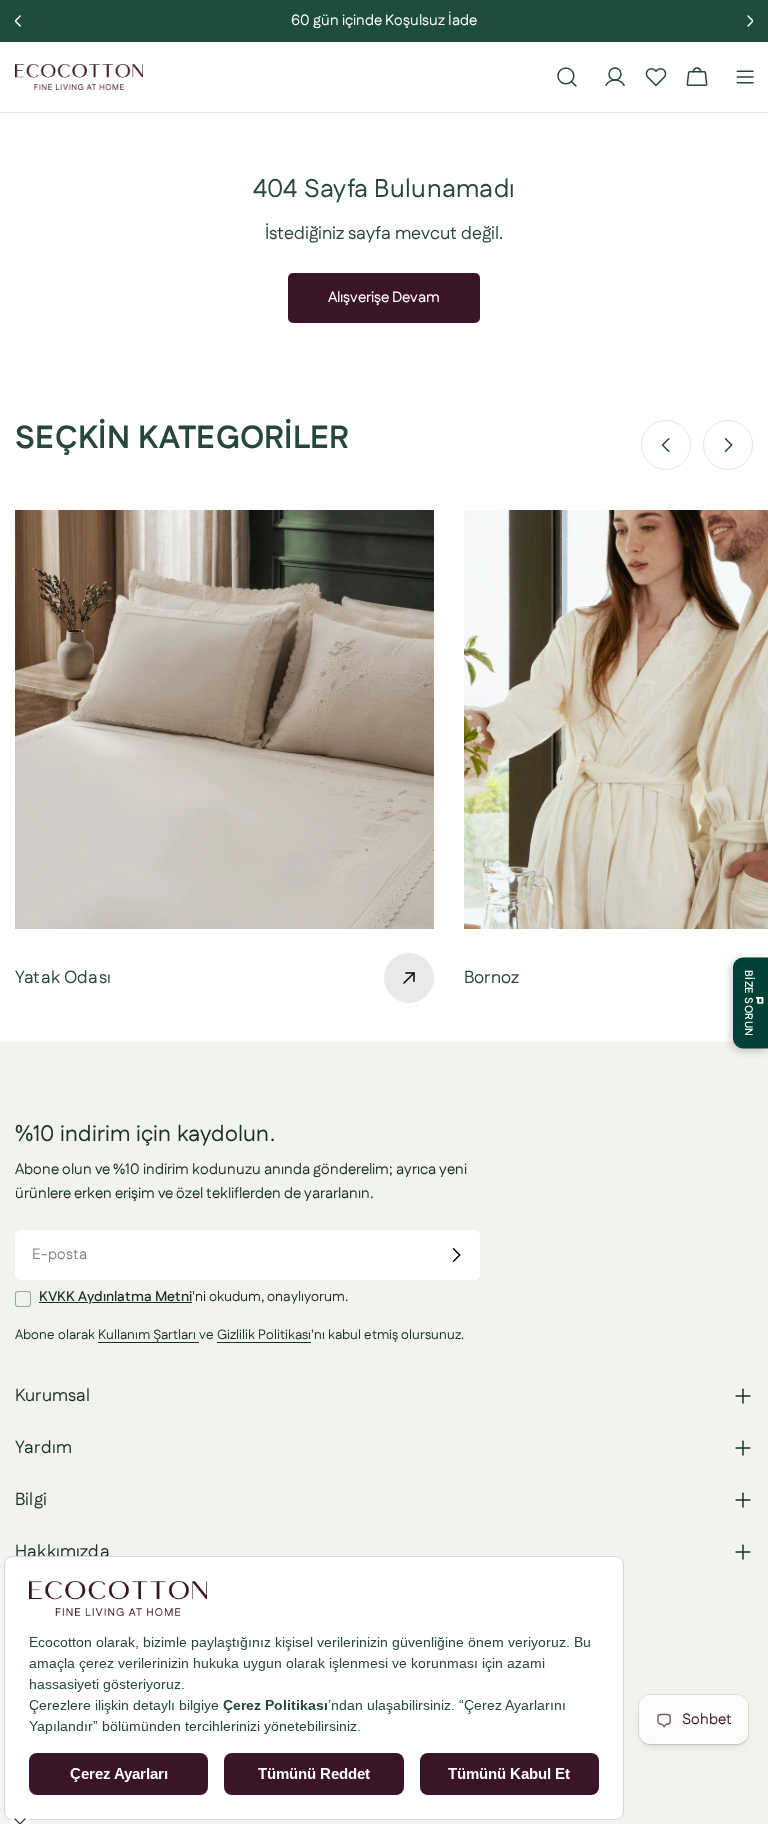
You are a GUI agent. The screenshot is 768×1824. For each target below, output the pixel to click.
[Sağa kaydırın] (728, 445)
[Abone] (456, 1255)
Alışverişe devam (384, 297)
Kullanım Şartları (148, 1335)
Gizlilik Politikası (264, 1335)
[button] (656, 77)
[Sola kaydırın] (666, 445)
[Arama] (567, 77)
